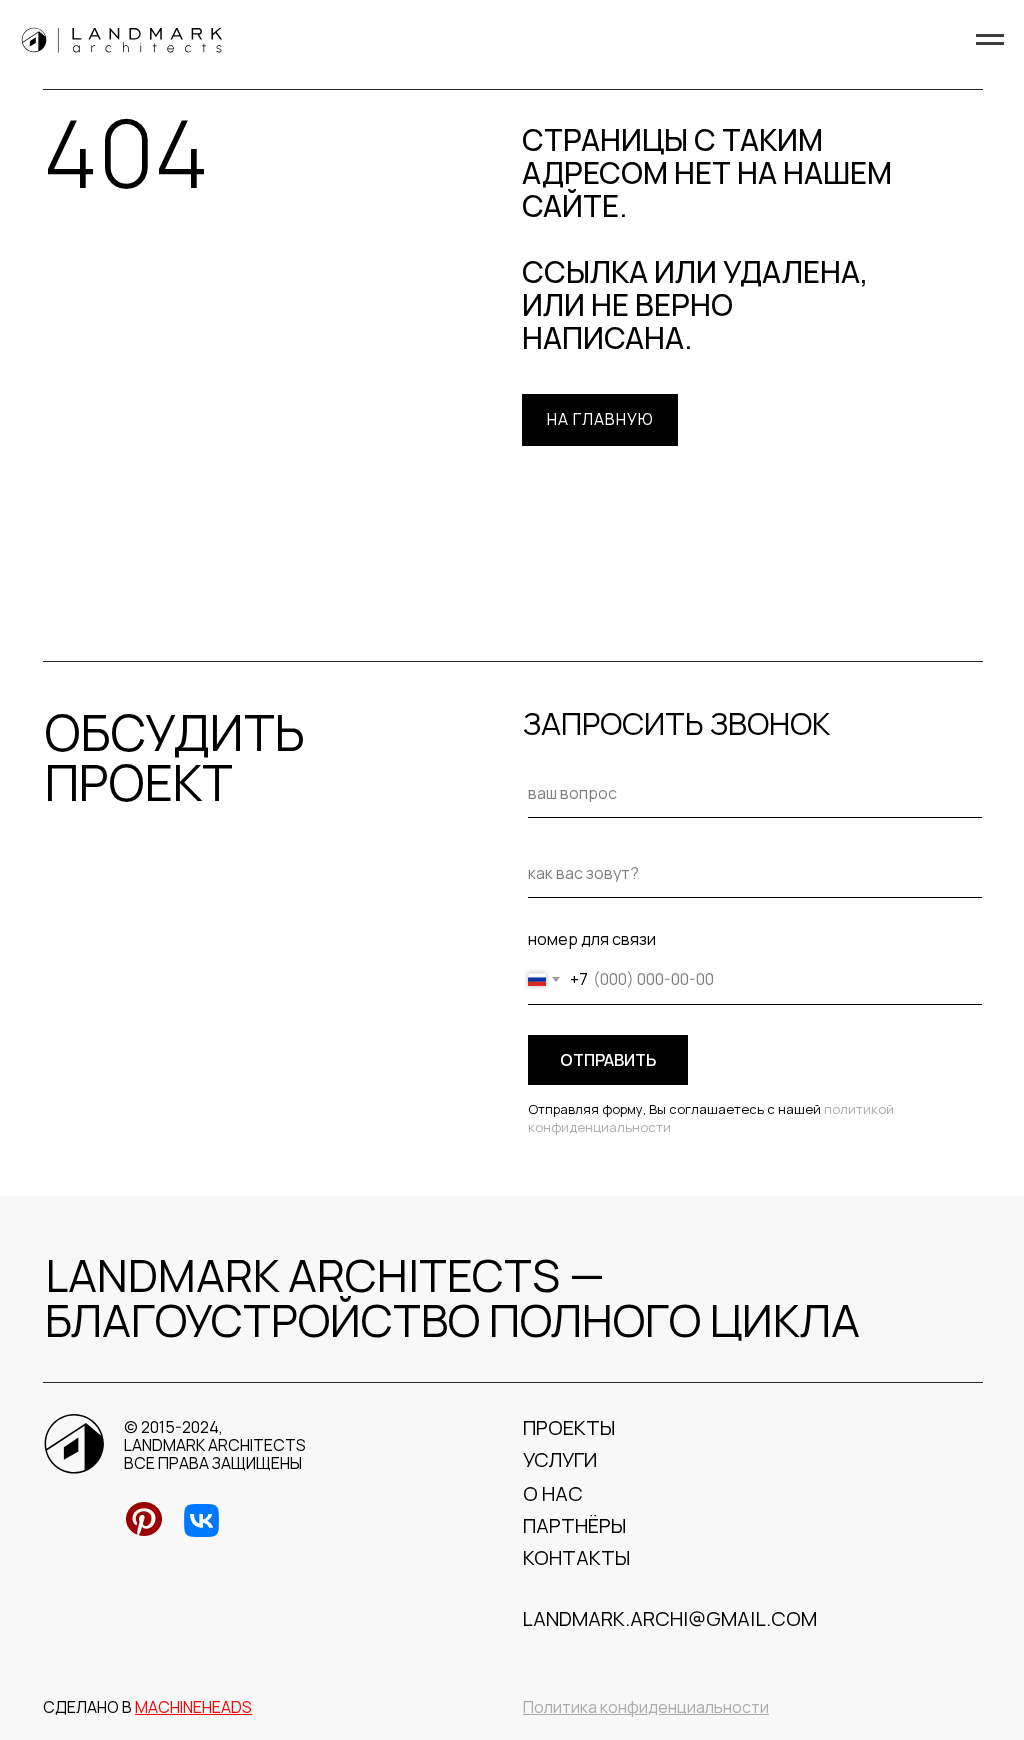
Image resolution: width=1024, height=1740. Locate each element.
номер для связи (592, 939)
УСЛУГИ (560, 1459)
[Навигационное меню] (990, 40)
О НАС (553, 1493)
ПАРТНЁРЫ (574, 1525)
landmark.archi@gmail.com (669, 1618)
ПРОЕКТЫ (569, 1427)
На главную (600, 419)
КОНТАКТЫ (576, 1557)
